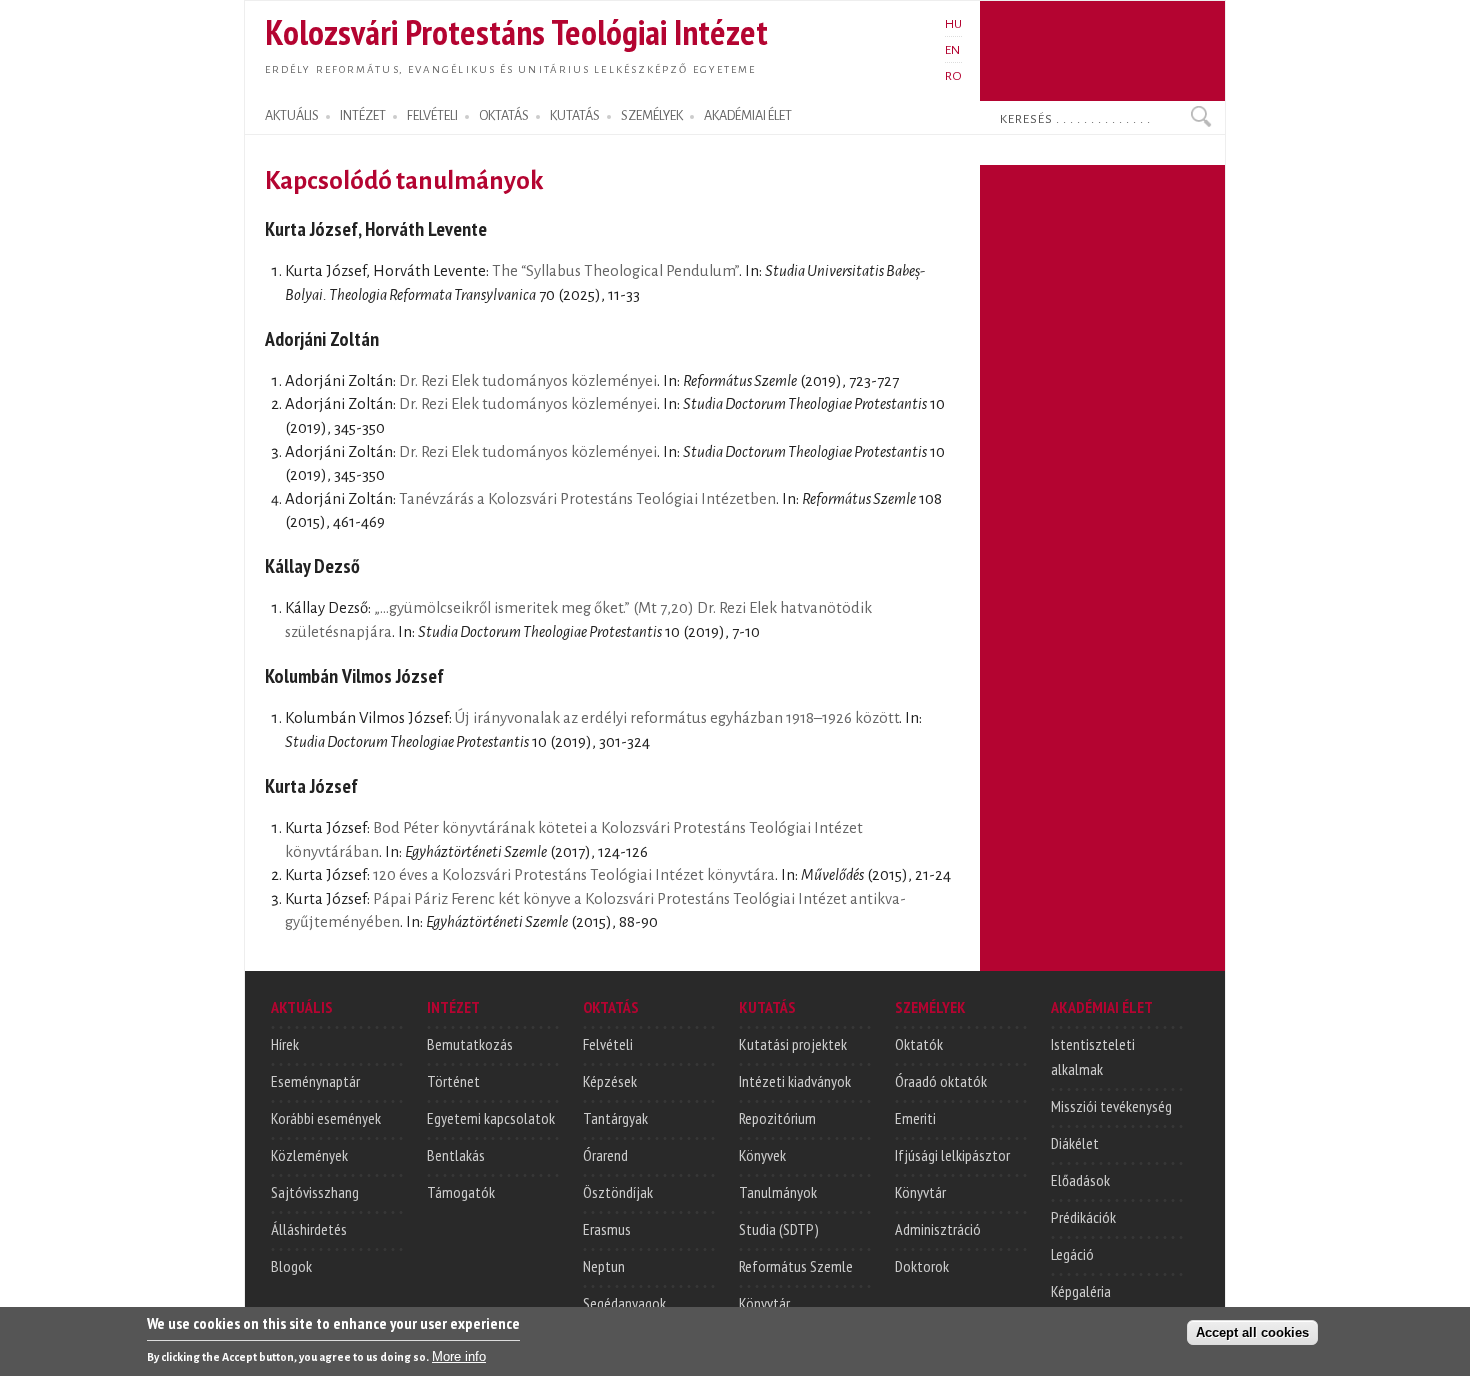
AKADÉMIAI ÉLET (748, 116)
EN (952, 50)
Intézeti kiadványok (795, 1081)
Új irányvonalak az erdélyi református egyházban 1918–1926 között (677, 718)
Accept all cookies (1252, 1332)
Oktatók (919, 1044)
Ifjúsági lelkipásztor (952, 1155)
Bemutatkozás (470, 1044)
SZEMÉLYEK (652, 116)
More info (459, 1356)
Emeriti (915, 1118)
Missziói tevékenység (1111, 1106)
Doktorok (922, 1266)
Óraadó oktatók (941, 1081)
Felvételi (608, 1044)
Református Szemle (796, 1266)
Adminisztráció (938, 1229)
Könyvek (762, 1155)
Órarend (605, 1155)
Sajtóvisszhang (315, 1192)
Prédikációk (1083, 1217)
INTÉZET (363, 116)
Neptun (604, 1266)
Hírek (285, 1044)
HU (953, 24)
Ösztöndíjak (618, 1192)
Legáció (1072, 1254)
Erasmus (607, 1229)
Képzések (610, 1081)
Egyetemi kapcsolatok (491, 1118)
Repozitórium (777, 1118)
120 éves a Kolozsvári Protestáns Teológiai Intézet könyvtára (574, 875)
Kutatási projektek (793, 1044)
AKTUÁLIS (292, 116)
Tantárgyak (615, 1118)
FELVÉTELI (432, 116)
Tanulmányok (778, 1192)
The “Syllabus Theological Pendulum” (615, 271)
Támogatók (461, 1192)
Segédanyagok (624, 1303)
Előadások (1080, 1180)
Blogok (291, 1266)
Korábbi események (326, 1118)
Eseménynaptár (315, 1081)
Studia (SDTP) (779, 1229)
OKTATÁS (504, 116)
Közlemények (309, 1155)
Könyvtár (764, 1303)
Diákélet (1075, 1143)
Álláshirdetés (309, 1229)
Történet (453, 1081)
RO (953, 76)
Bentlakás (456, 1155)
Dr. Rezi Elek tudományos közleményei (528, 381)
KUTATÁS (575, 116)
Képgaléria (1081, 1291)
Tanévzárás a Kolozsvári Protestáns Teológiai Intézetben (587, 499)
